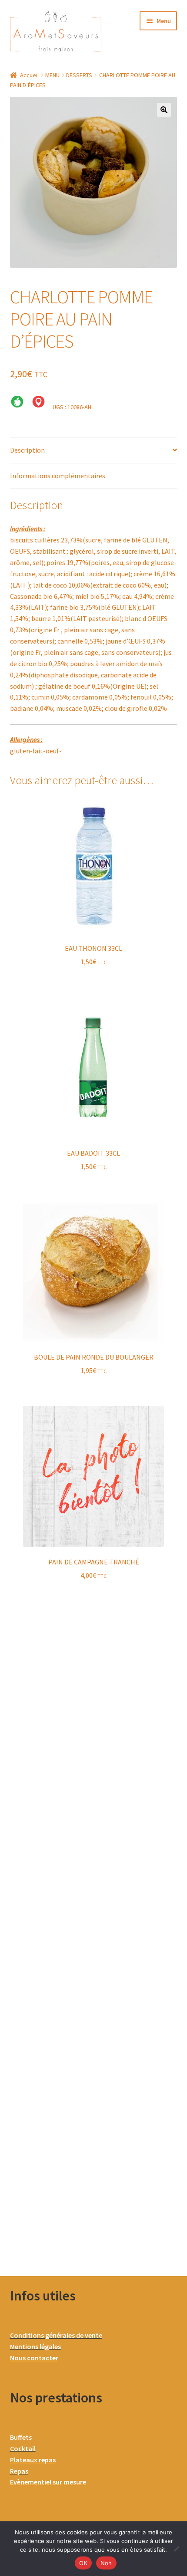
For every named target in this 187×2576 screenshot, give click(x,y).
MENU (52, 75)
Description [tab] (27, 450)
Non (106, 2563)
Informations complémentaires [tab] (58, 476)
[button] (164, 110)
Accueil (29, 75)
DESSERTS (79, 75)
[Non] (176, 2549)
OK (83, 2563)
